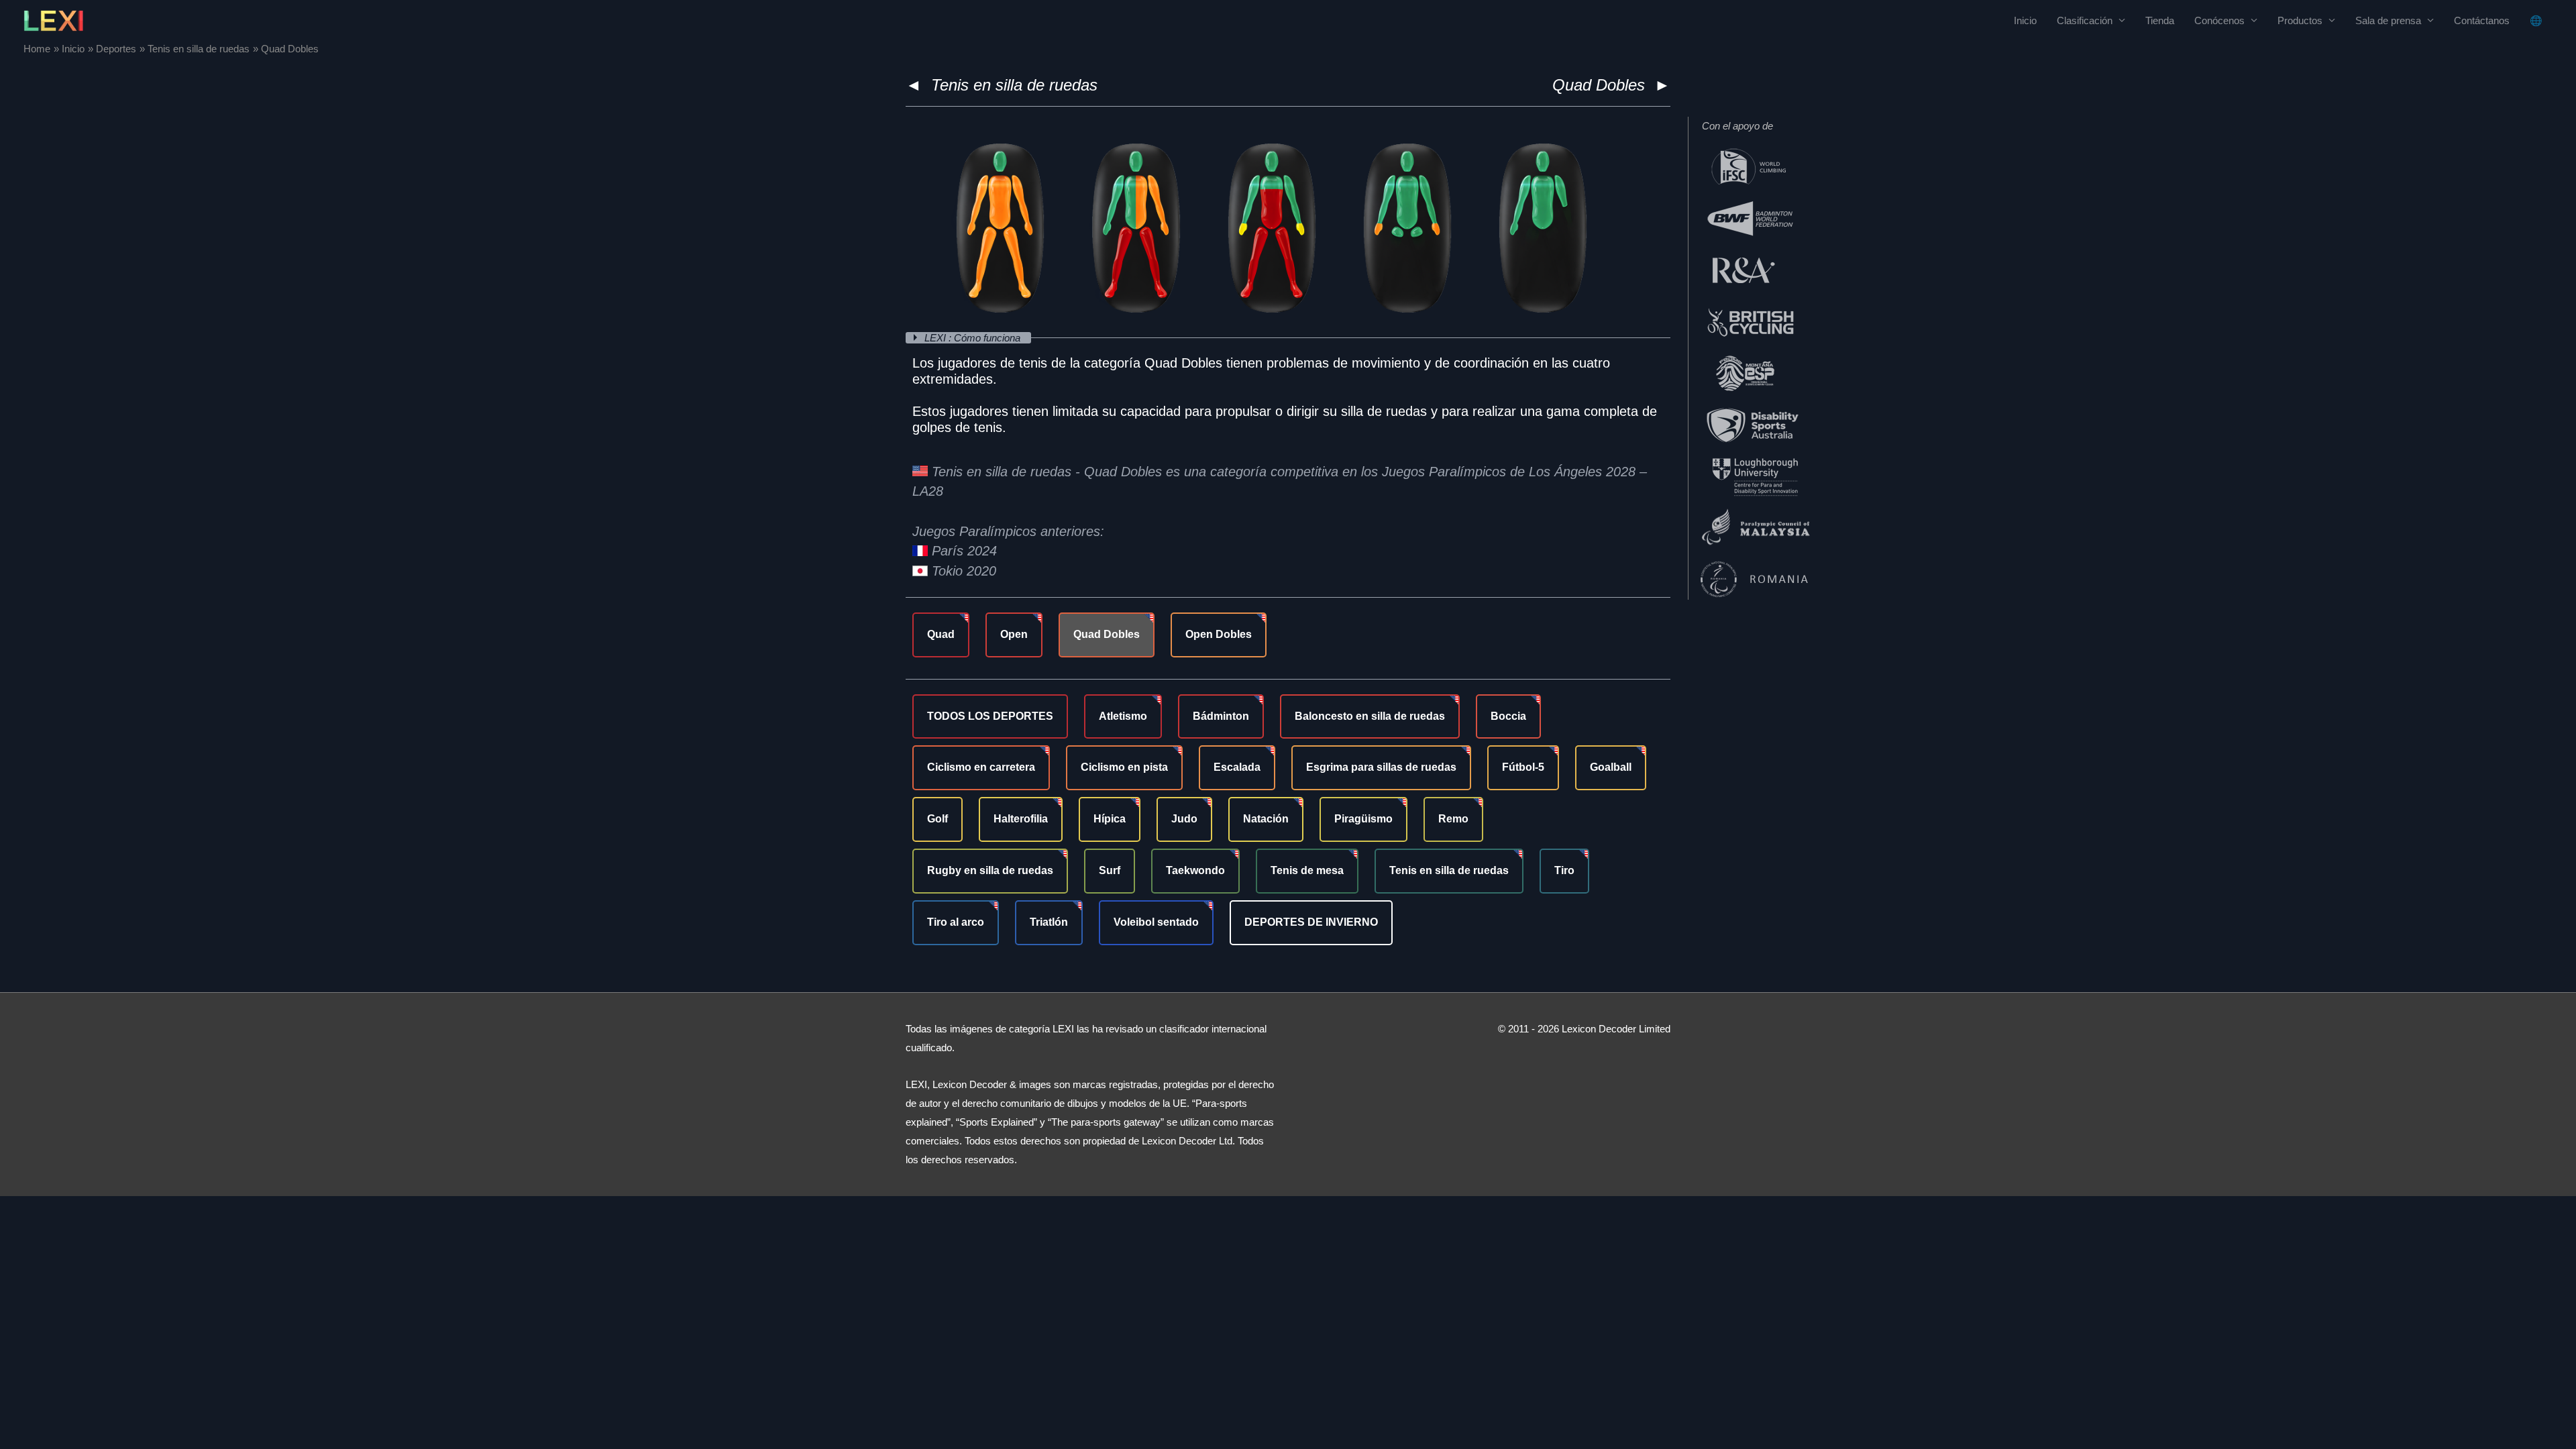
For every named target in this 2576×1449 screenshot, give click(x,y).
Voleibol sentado (1156, 922)
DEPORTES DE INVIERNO (1311, 922)
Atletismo (1123, 716)
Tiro (1564, 870)
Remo (1453, 819)
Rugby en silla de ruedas (990, 870)
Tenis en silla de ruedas (1014, 85)
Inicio (2025, 20)
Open (1014, 634)
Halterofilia (1021, 819)
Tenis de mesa (1307, 870)
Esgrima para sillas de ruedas (1381, 767)
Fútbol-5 (1523, 767)
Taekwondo (1195, 870)
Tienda (2160, 20)
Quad (941, 634)
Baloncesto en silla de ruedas (1370, 716)
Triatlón (1049, 922)
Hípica (1110, 819)
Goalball (1611, 767)
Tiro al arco (956, 922)
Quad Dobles (1107, 634)
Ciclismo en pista (1124, 767)
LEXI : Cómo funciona (974, 338)
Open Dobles (1219, 634)
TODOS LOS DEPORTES (990, 716)
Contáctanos (2482, 20)
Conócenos (2219, 20)
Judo (1184, 819)
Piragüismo (1363, 819)
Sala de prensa (2388, 20)
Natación (1266, 819)
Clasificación (2085, 20)
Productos (2300, 20)
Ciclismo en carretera (981, 767)
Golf (937, 819)
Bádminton (1221, 716)
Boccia (1508, 716)
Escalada (1237, 767)
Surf (1110, 870)
